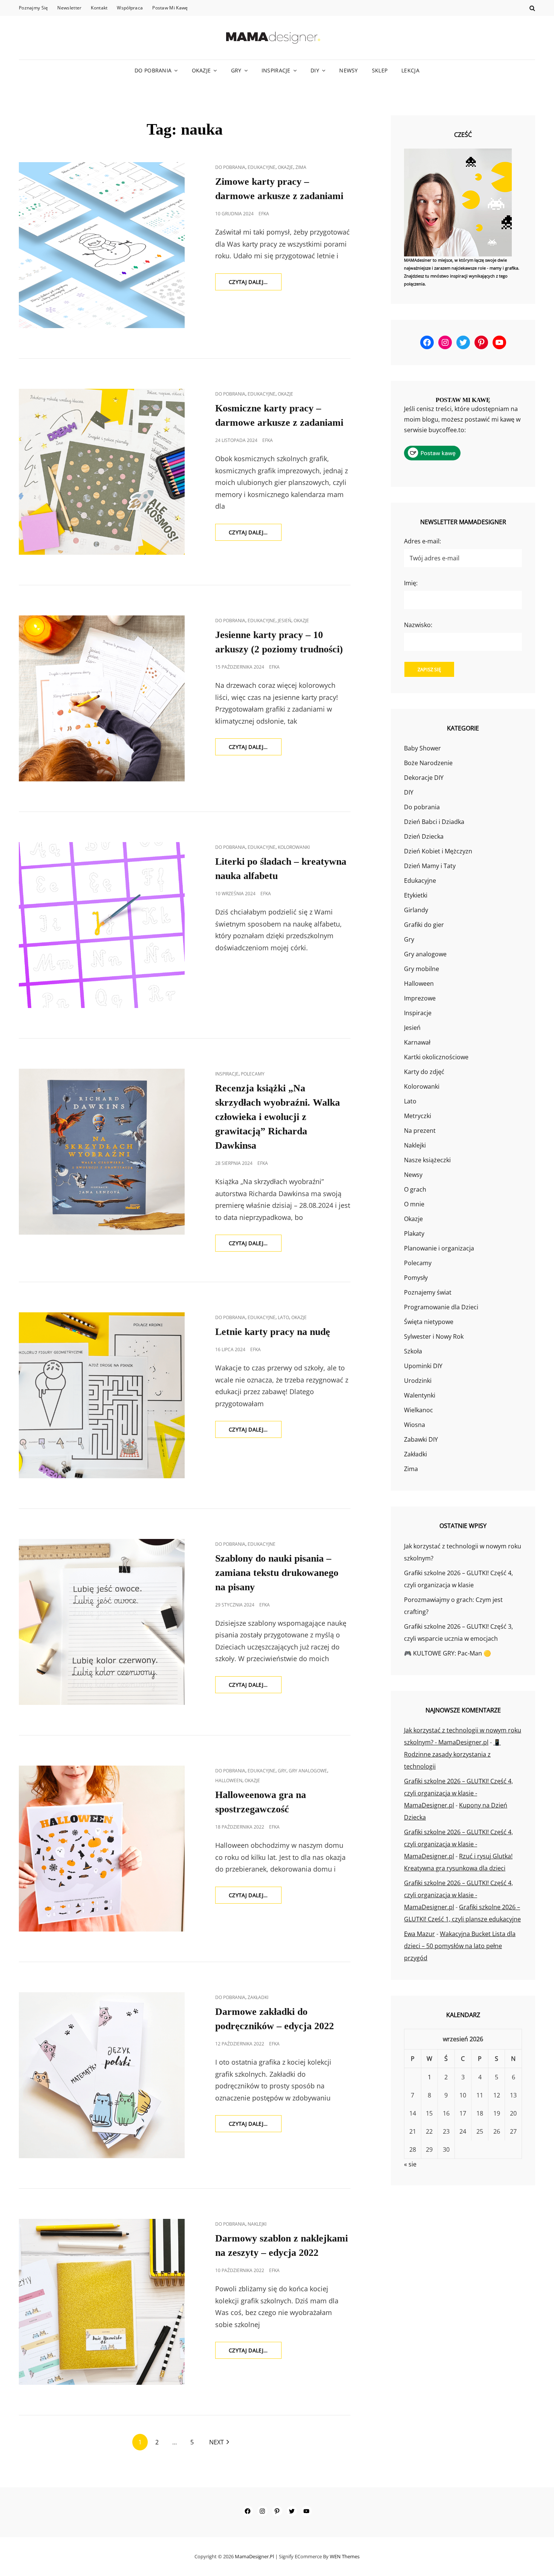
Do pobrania (153, 70)
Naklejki (257, 2224)
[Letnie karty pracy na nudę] (102, 1395)
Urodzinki (418, 1381)
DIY (315, 70)
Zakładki (258, 1997)
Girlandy (416, 910)
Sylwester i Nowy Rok (434, 1336)
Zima (301, 167)
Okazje (201, 70)
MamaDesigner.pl (254, 2556)
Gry (236, 70)
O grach (415, 1189)
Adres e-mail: (422, 541)
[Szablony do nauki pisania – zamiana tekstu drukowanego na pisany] (102, 1622)
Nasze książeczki (427, 1160)
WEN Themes (345, 2556)
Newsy (348, 70)
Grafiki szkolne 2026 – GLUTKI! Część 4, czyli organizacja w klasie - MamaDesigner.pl (458, 1793)
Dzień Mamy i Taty (430, 866)
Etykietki (416, 895)
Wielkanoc (419, 1410)
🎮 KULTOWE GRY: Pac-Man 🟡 (448, 1653)
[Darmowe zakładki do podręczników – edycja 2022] (102, 2075)
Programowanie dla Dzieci (441, 1307)
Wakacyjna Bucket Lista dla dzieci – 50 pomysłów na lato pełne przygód (460, 1946)
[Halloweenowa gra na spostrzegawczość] (102, 1849)
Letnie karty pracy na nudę (273, 1332)
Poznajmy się (33, 8)
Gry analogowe (308, 1771)
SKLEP (380, 70)
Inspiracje (276, 70)
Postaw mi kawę (170, 8)
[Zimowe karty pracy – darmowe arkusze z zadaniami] (102, 245)
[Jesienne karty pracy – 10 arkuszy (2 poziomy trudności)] (102, 698)
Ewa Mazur (419, 1934)
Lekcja (410, 70)
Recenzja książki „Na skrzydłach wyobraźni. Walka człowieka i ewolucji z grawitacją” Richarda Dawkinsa (278, 1117)
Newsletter (69, 8)
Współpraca (130, 8)
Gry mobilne (422, 969)
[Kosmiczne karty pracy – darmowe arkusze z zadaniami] (102, 472)
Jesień (285, 621)
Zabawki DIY (421, 1439)
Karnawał (417, 1042)
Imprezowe (420, 998)
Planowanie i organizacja (439, 1248)
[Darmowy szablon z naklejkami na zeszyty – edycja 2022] (102, 2302)
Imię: (411, 583)
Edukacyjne (262, 167)
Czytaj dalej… (255, 284)
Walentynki (420, 1395)
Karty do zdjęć (424, 1072)
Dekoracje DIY (424, 778)
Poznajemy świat (428, 1292)
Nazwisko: (418, 625)
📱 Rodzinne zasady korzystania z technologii (452, 1754)
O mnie (414, 1204)
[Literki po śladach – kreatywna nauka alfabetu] (102, 925)
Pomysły (416, 1278)
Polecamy (253, 1074)
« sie (410, 2164)
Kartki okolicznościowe (436, 1057)
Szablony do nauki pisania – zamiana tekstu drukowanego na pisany (277, 1573)
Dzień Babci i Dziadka (434, 822)
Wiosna (415, 1425)
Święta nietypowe (429, 1322)
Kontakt (99, 8)
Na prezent (420, 1131)
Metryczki (418, 1116)
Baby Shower (422, 748)
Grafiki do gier (424, 925)
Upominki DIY (423, 1366)
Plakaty (414, 1234)
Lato (283, 1317)
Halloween (229, 1780)
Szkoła (413, 1351)
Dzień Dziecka (424, 836)
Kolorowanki (294, 847)
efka (264, 214)
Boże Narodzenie (428, 763)
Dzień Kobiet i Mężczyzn (438, 851)
